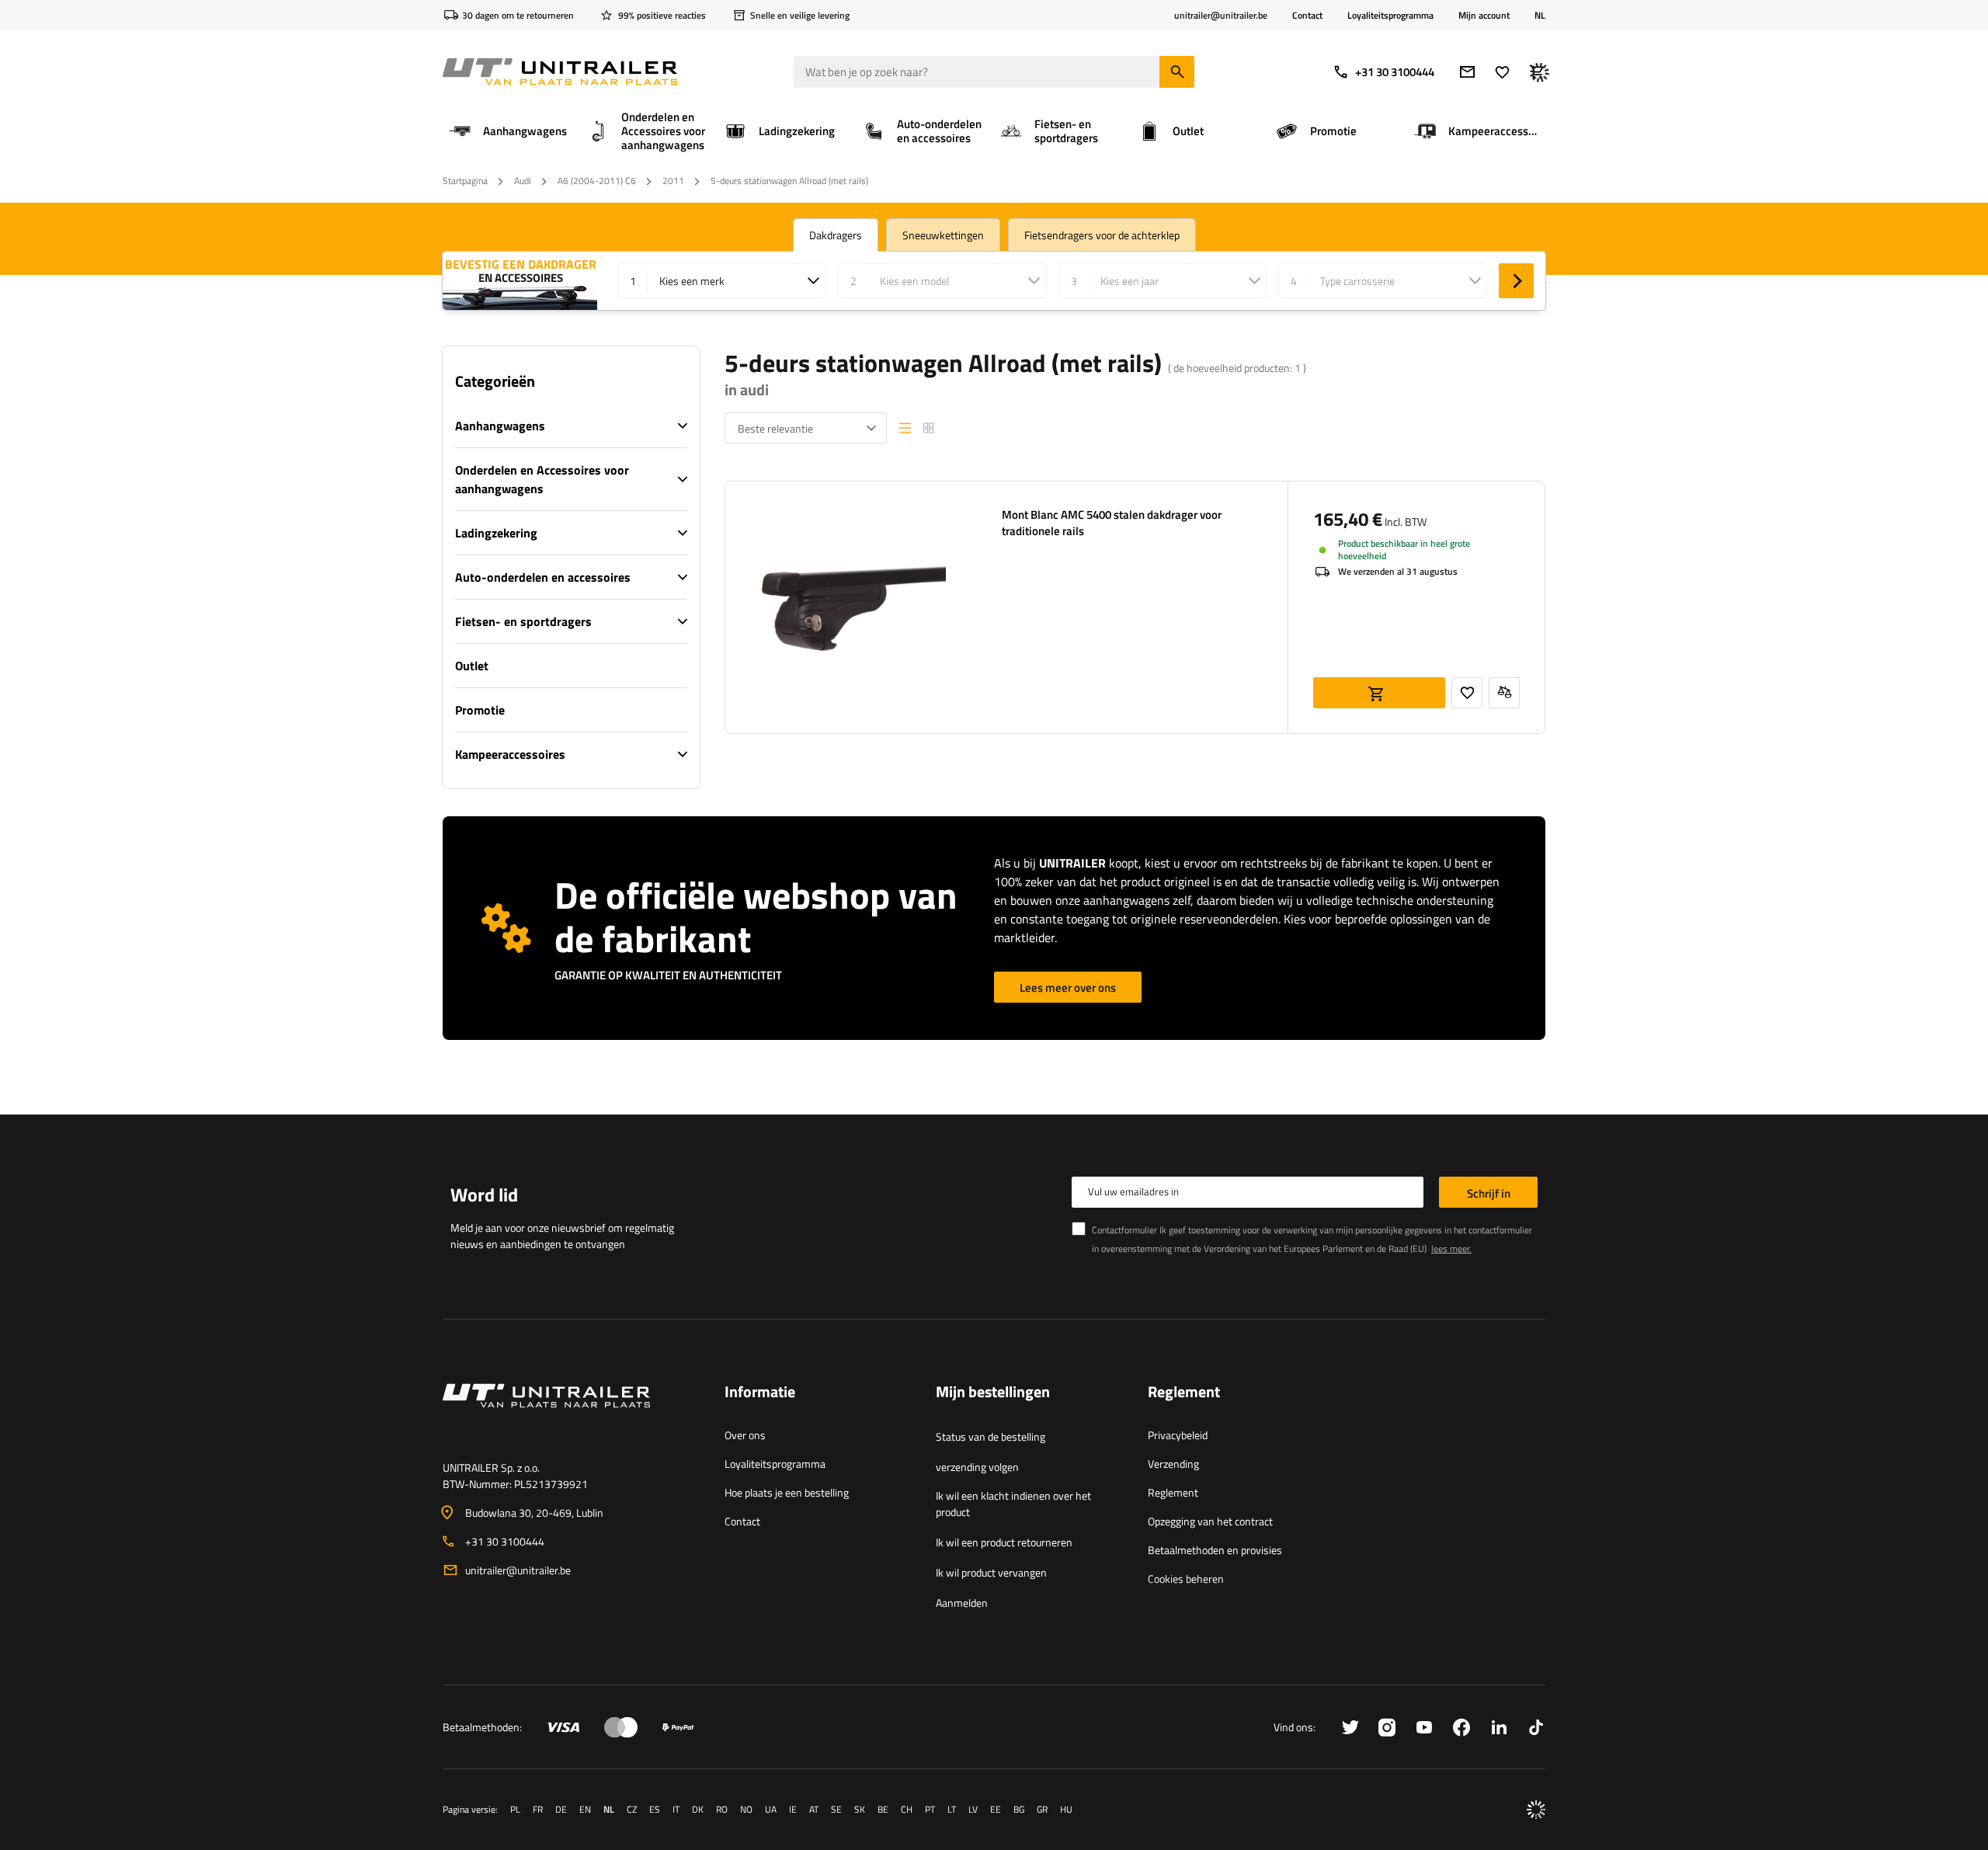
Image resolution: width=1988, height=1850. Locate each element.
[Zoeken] (1177, 72)
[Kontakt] (571, 1414)
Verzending (1173, 1464)
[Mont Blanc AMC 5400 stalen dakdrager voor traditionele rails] (851, 607)
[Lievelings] (1502, 72)
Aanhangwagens (500, 426)
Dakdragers (836, 235)
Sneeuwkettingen (943, 235)
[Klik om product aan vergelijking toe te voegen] (1504, 693)
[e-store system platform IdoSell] (1536, 1810)
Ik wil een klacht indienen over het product (1013, 1504)
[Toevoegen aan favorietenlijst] (1467, 693)
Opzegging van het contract (1210, 1521)
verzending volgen (977, 1467)
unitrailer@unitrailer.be (518, 1570)
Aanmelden (962, 1603)
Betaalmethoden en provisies (1215, 1550)
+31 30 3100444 (1395, 72)
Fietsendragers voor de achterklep (1102, 235)
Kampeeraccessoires (510, 754)
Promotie (480, 710)
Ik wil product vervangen (991, 1572)
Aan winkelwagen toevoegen (1379, 693)
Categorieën (495, 381)
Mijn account (1484, 16)
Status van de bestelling (991, 1436)
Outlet (472, 666)
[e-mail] (1467, 72)
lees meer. (1451, 1248)
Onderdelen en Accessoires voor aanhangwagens (542, 479)
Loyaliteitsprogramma (1390, 15)
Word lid (484, 1195)
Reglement (1173, 1492)
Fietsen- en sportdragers (523, 621)
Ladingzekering (496, 533)
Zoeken (1516, 281)
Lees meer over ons (1068, 988)
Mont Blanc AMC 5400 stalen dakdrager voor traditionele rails (1112, 523)
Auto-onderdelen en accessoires (543, 577)
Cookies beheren (1186, 1579)
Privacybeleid (1178, 1435)
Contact (1307, 15)
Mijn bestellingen (993, 1393)
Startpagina (465, 181)
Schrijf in (1489, 1193)
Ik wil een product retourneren (1004, 1542)
